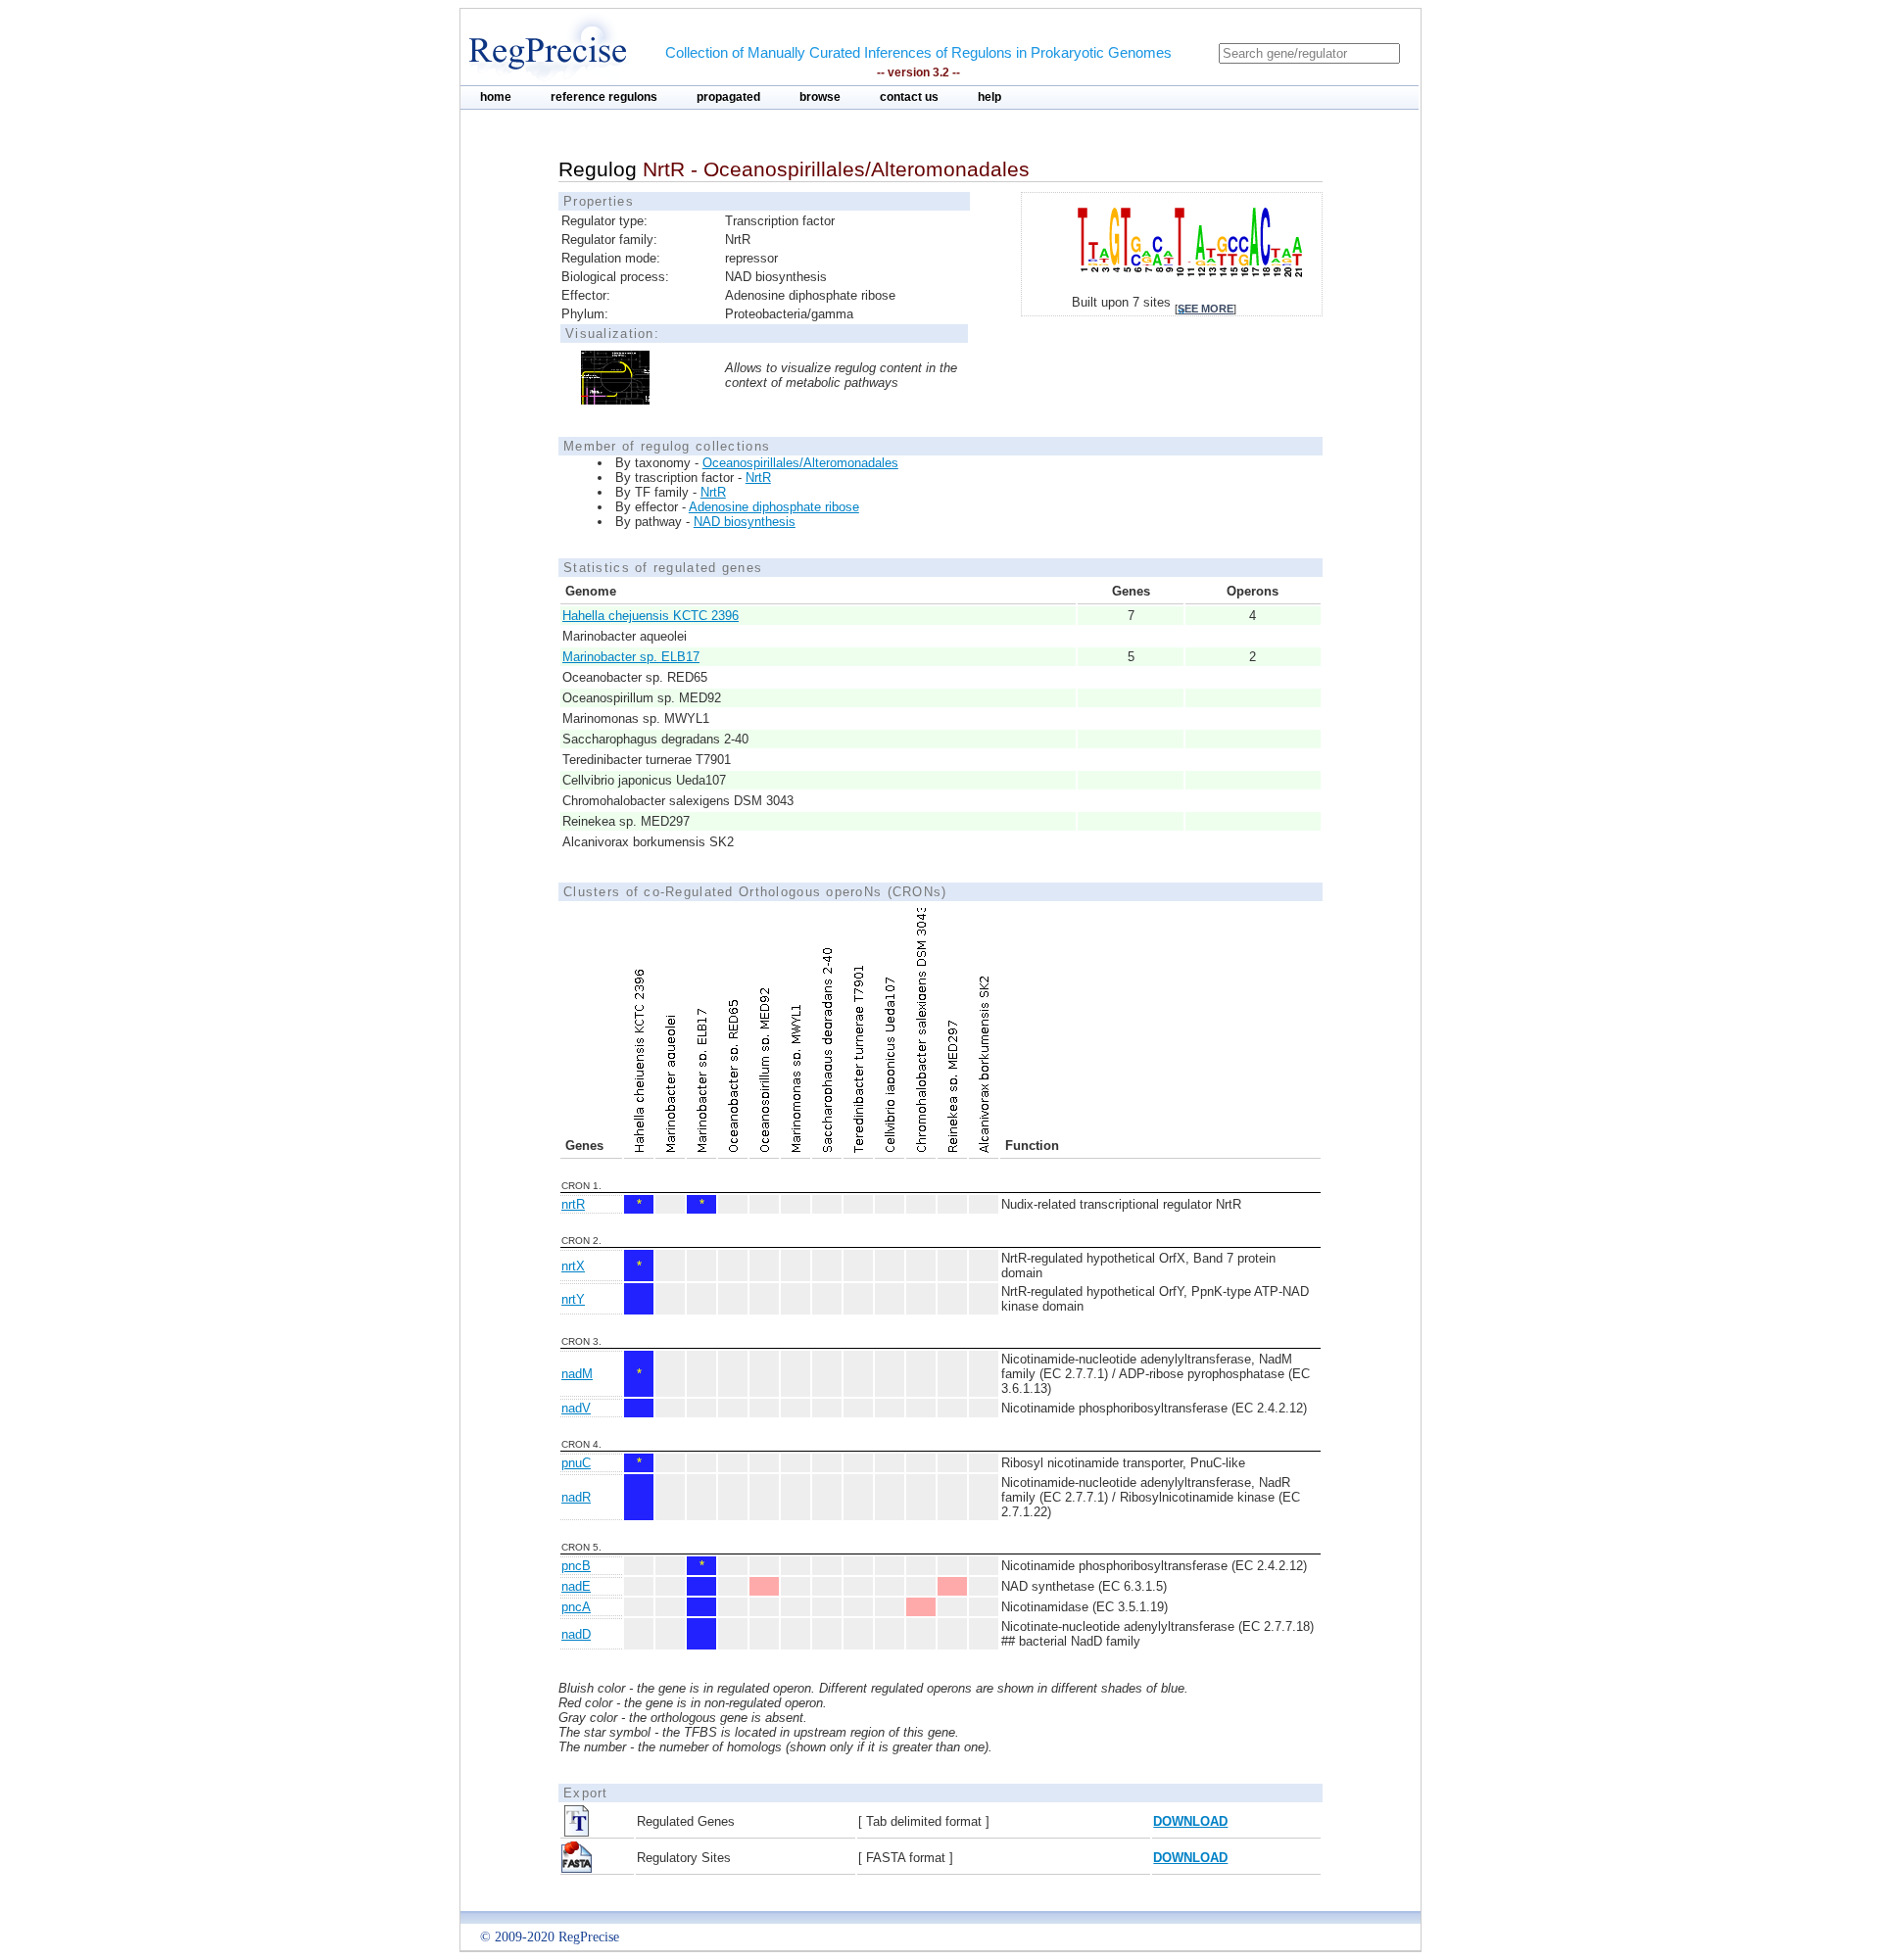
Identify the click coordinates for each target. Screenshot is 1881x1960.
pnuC (576, 1463)
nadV (576, 1408)
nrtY (573, 1299)
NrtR (758, 478)
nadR (576, 1497)
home (496, 97)
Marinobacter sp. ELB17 (631, 657)
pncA (576, 1607)
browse (820, 97)
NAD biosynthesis (745, 522)
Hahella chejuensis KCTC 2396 (651, 616)
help (989, 97)
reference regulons (604, 97)
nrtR (573, 1204)
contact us (909, 97)
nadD (576, 1634)
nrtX (573, 1266)
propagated (728, 97)
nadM (577, 1374)
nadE (576, 1586)
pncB (576, 1566)
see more (1206, 309)
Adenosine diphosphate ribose (774, 507)
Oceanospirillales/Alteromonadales (800, 463)
